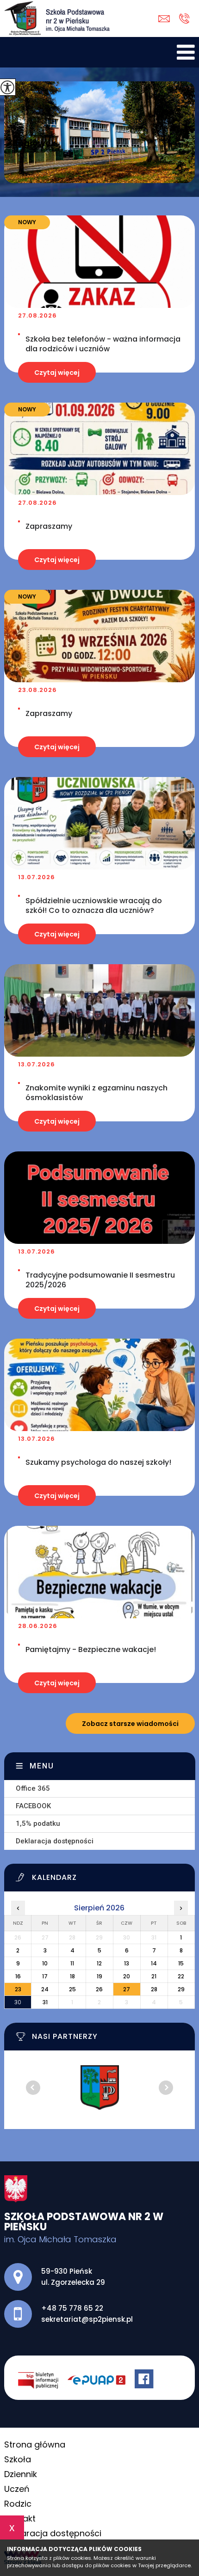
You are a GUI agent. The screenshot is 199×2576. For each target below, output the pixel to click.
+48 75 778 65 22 (184, 19)
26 (99, 1989)
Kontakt (20, 2518)
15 (181, 1963)
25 (72, 1989)
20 (127, 1976)
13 (127, 1963)
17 (45, 1976)
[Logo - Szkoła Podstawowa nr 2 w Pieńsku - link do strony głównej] (57, 18)
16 (18, 1976)
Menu (42, 1766)
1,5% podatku (38, 1823)
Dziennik (21, 2474)
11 (72, 1963)
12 (99, 1963)
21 (154, 1976)
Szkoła (18, 2459)
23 (18, 1989)
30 (18, 2002)
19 (99, 1976)
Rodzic (18, 2504)
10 (45, 1963)
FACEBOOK (33, 1806)
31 (45, 2002)
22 (181, 1976)
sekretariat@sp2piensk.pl (166, 19)
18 (72, 1976)
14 (154, 1963)
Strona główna (35, 2444)
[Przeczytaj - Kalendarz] (106, 1880)
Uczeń (17, 2489)
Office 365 (33, 1788)
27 (127, 1989)
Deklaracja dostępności (55, 1841)
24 (45, 1989)
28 (154, 1989)
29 (181, 1989)
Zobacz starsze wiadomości (130, 1724)
